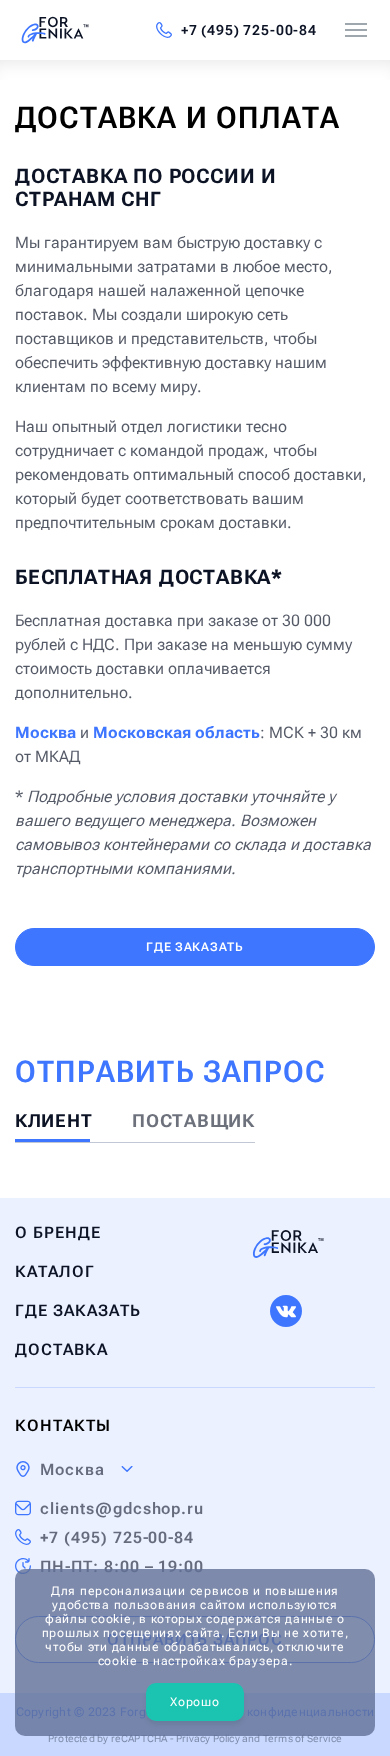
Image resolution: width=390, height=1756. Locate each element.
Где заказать (195, 947)
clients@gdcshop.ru (122, 1508)
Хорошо (194, 1702)
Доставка (61, 1349)
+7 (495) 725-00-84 (249, 30)
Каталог (55, 1271)
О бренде (58, 1232)
